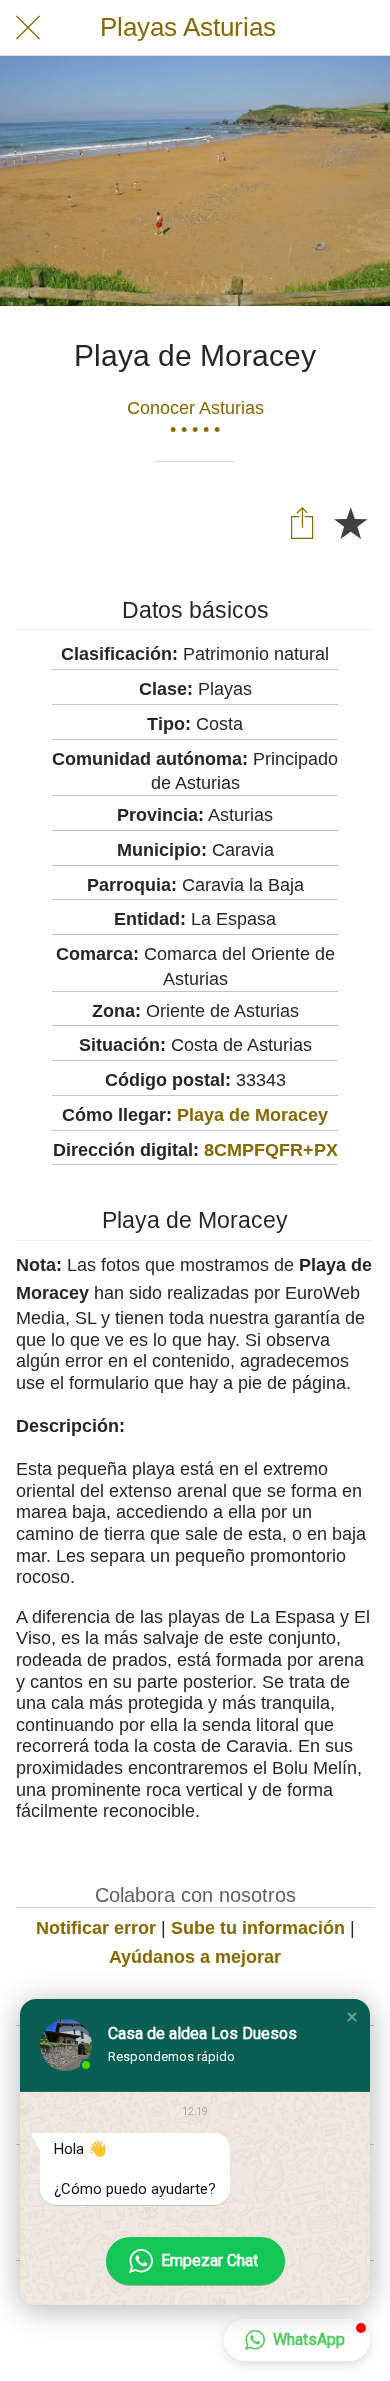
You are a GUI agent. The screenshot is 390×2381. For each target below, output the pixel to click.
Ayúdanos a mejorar (195, 1957)
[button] (352, 2017)
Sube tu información (258, 1928)
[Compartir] (302, 522)
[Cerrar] (28, 28)
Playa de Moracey (252, 1115)
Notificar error (96, 1928)
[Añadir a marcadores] (350, 522)
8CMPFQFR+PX (271, 1150)
